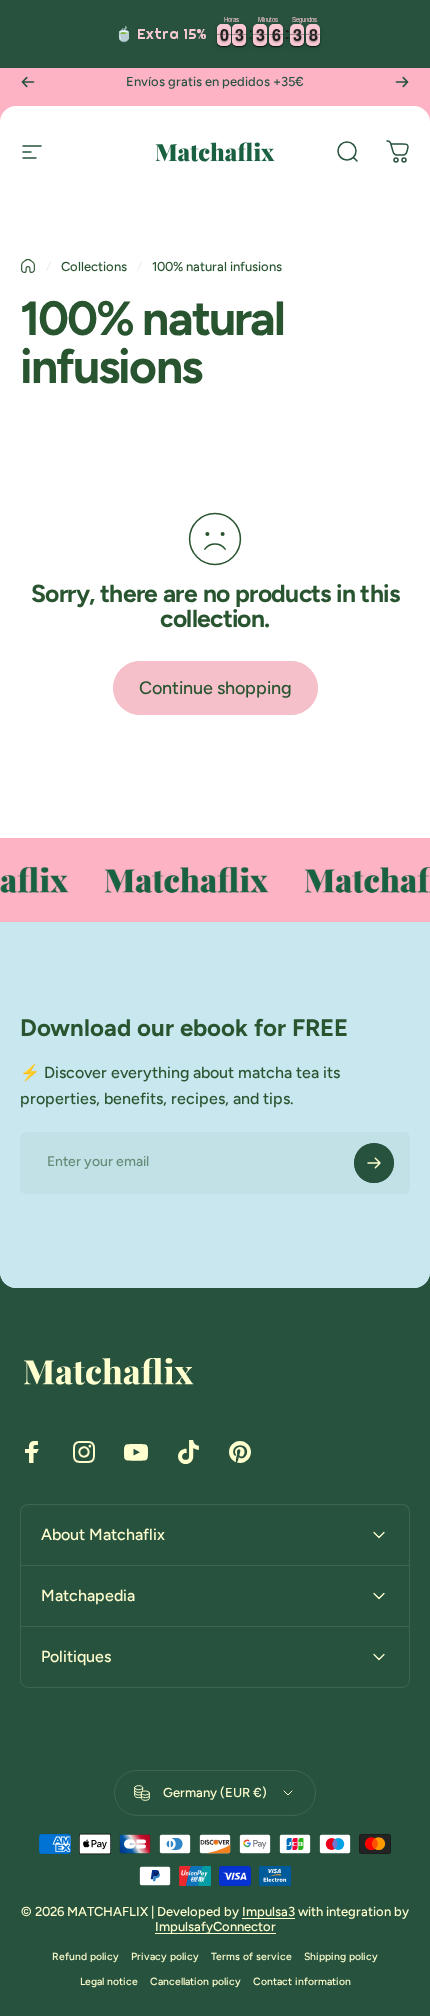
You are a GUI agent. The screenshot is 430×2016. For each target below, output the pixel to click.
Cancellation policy (195, 1981)
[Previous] (28, 82)
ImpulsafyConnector (215, 1926)
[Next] (402, 82)
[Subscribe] (374, 1163)
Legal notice (109, 1981)
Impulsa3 (268, 1911)
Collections (94, 266)
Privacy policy (165, 1956)
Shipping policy (341, 1956)
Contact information (302, 1981)
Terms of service (251, 1956)
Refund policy (85, 1956)
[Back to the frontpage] (28, 266)
